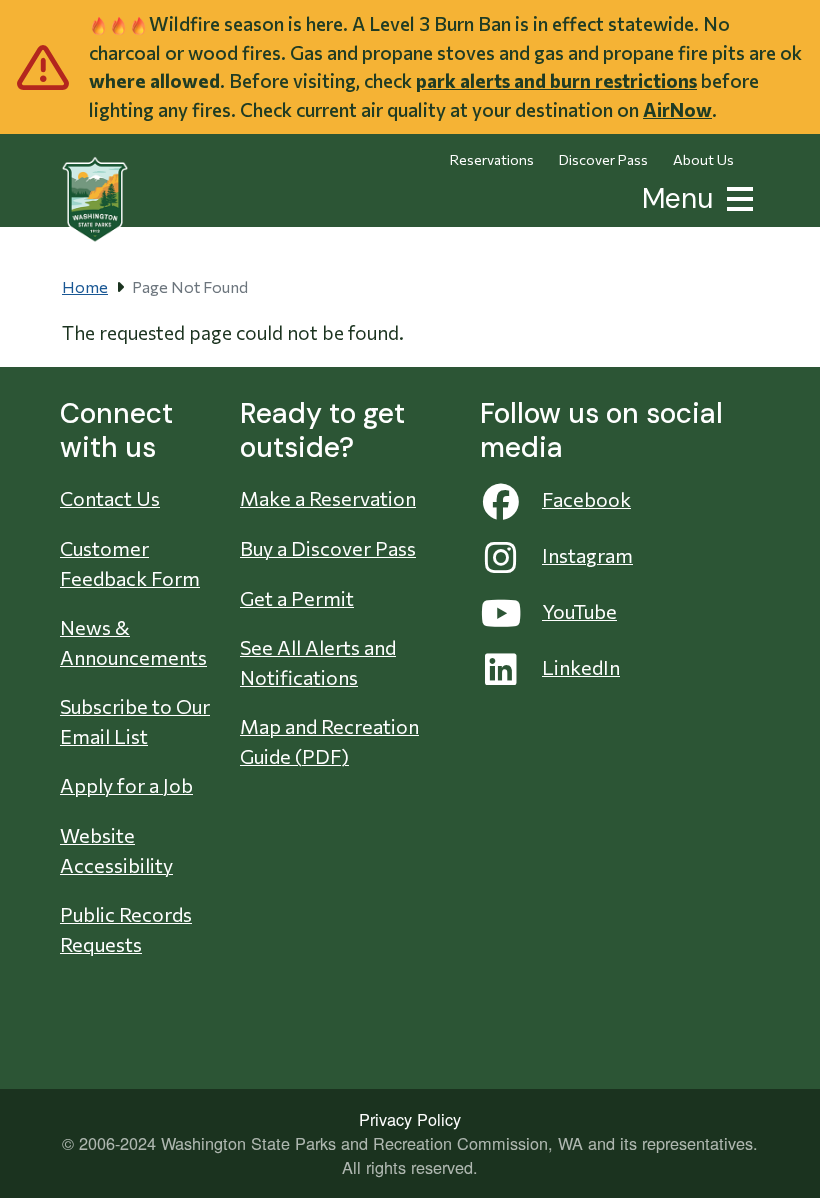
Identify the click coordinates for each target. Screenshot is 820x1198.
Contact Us (110, 498)
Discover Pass (603, 159)
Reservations (492, 159)
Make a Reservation (328, 498)
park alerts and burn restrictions (556, 80)
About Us (703, 159)
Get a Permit (297, 598)
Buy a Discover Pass (328, 548)
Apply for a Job (126, 785)
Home (85, 286)
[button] (736, 196)
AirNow (677, 109)
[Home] (95, 200)
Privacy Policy (410, 1119)
